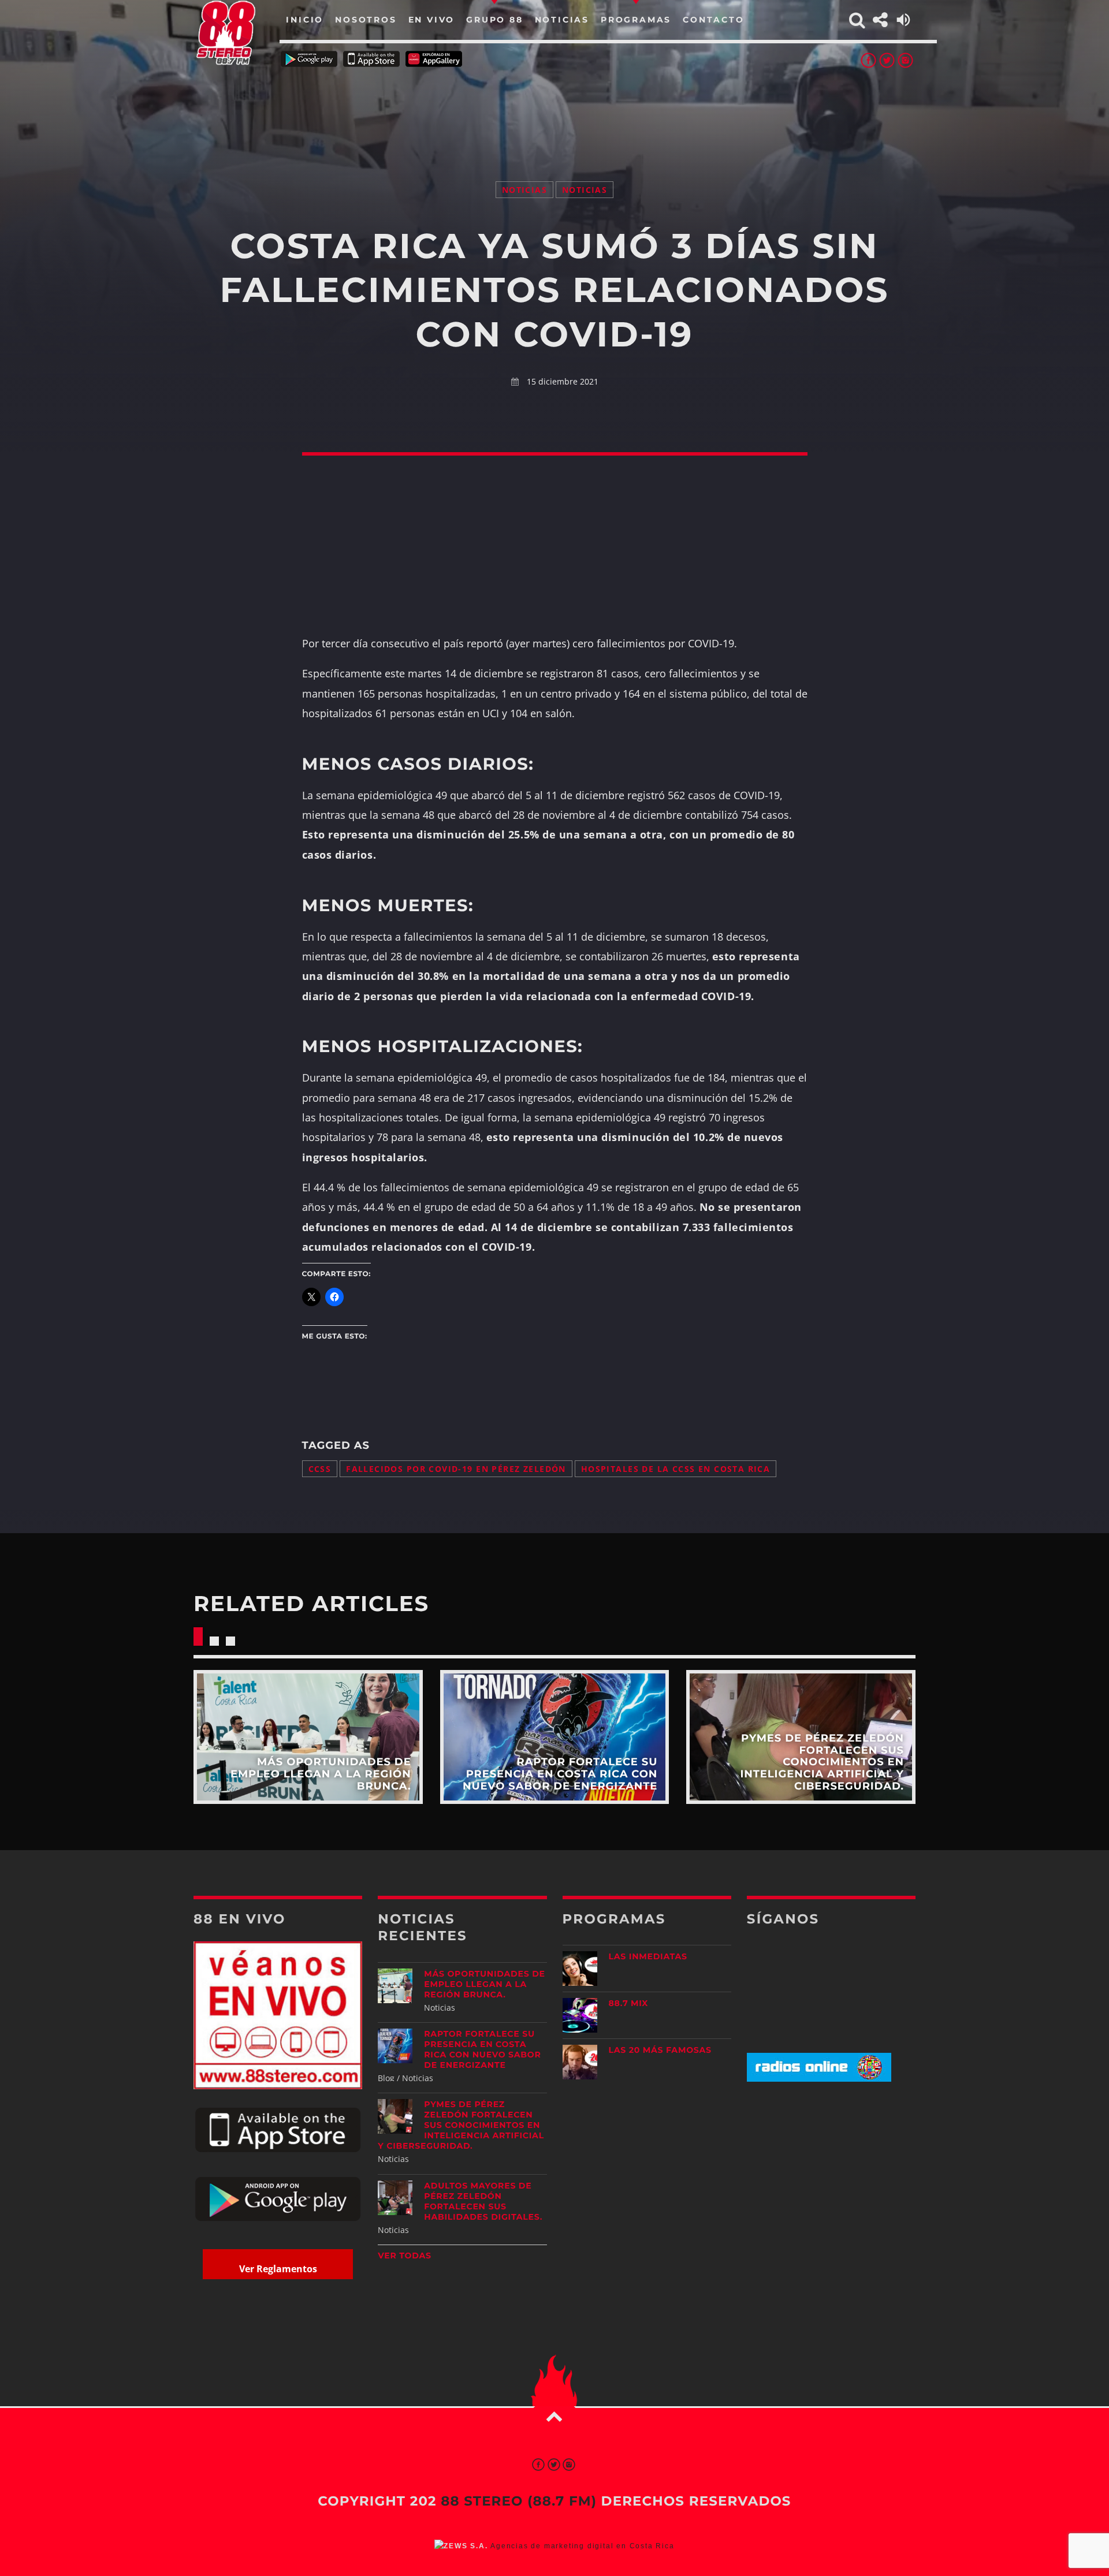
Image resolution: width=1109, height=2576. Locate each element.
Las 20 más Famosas (660, 2050)
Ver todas (405, 2256)
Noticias (524, 190)
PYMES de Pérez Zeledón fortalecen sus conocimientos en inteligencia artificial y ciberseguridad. (461, 2125)
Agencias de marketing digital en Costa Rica (582, 2546)
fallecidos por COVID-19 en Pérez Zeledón (456, 1469)
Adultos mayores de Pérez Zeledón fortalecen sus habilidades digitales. (483, 2201)
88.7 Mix (629, 2003)
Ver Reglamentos (278, 2269)
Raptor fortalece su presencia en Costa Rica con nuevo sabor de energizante (482, 2049)
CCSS (320, 1469)
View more (308, 1737)
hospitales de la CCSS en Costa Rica (676, 1469)
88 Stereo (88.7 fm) (519, 2501)
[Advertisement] (554, 110)
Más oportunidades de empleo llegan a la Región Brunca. (484, 1984)
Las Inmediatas (648, 1956)
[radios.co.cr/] (819, 2079)
